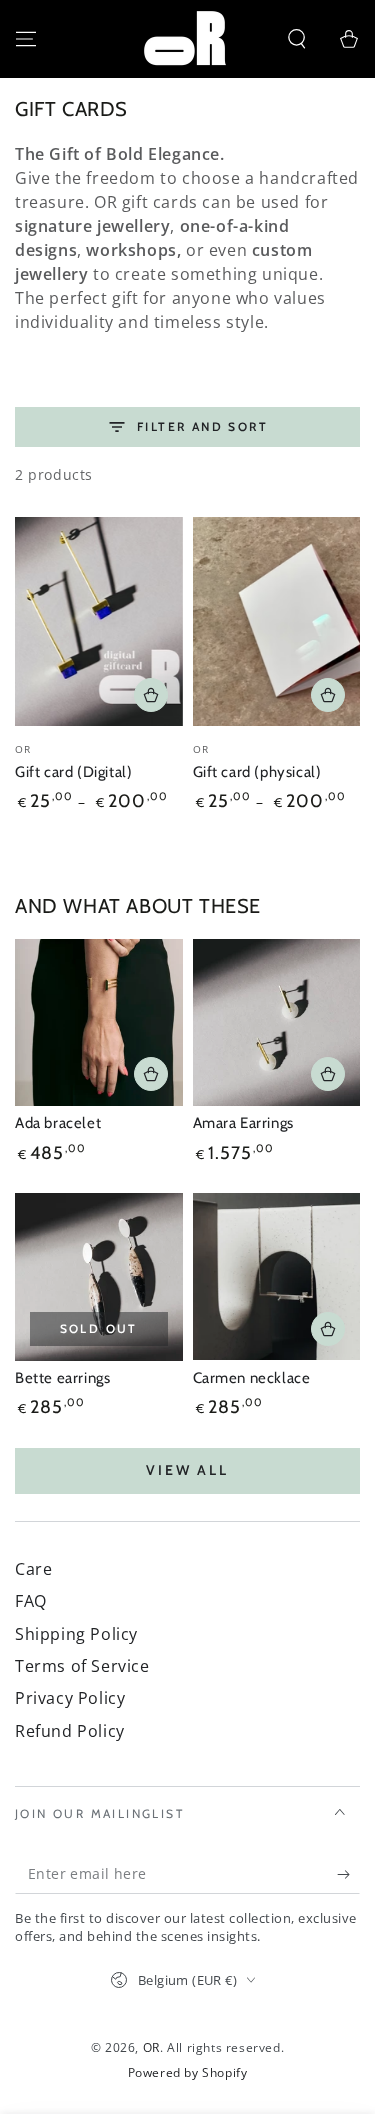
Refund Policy (70, 1731)
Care (33, 1569)
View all (187, 1470)
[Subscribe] (348, 1874)
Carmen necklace (252, 1378)
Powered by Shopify (188, 2073)
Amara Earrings (243, 1123)
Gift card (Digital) (73, 772)
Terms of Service (82, 1666)
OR (151, 2047)
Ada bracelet (58, 1123)
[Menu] (26, 39)
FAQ (31, 1601)
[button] (297, 39)
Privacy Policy (70, 1698)
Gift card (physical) (257, 772)
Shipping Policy (76, 1634)
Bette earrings (62, 1378)
